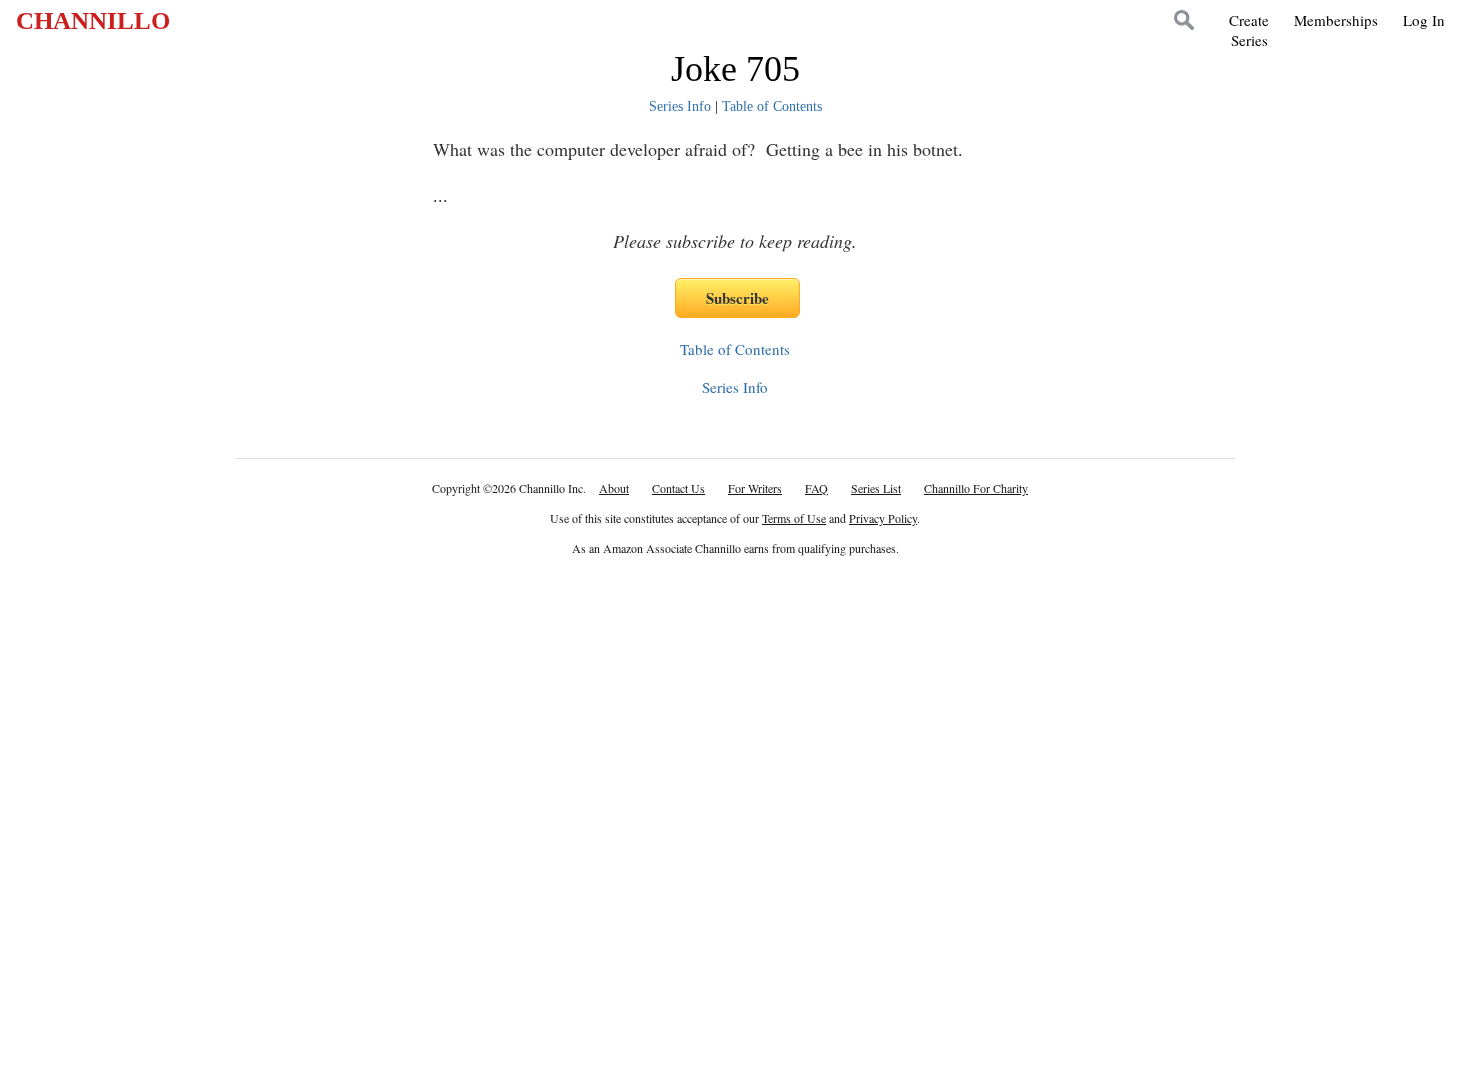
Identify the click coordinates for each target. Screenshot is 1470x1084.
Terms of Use (794, 518)
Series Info (680, 106)
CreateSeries (1249, 30)
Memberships (1336, 20)
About (614, 488)
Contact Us (678, 488)
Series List (876, 488)
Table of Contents (772, 106)
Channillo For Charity (976, 488)
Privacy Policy (883, 518)
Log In (1424, 20)
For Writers (755, 488)
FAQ (816, 488)
